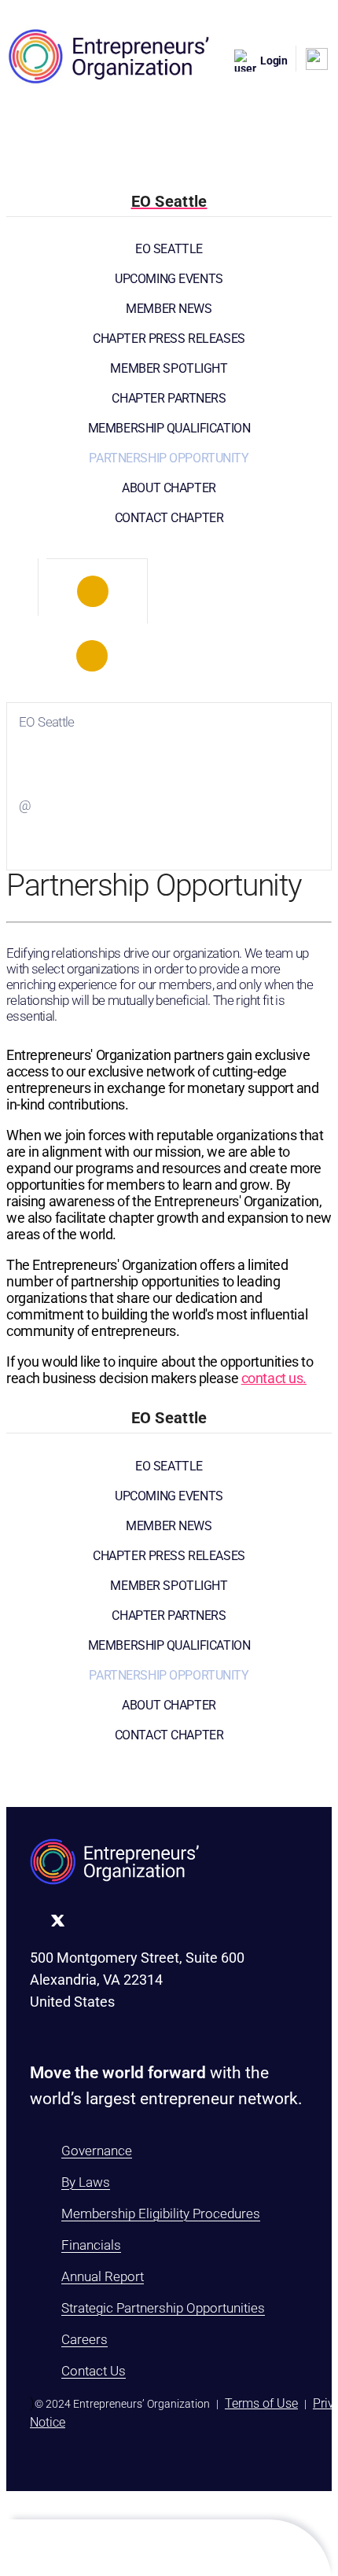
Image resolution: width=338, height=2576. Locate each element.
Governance (97, 2151)
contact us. (274, 1378)
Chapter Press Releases (169, 339)
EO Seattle (169, 249)
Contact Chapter (169, 518)
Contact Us (94, 2371)
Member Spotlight (169, 368)
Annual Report (103, 2276)
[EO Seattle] (93, 591)
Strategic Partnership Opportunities (163, 2308)
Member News (169, 309)
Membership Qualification (169, 428)
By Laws (86, 2182)
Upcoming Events (169, 279)
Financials (91, 2245)
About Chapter (169, 488)
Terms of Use (261, 2403)
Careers (84, 2339)
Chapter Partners (169, 398)
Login (274, 61)
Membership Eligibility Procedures (161, 2214)
